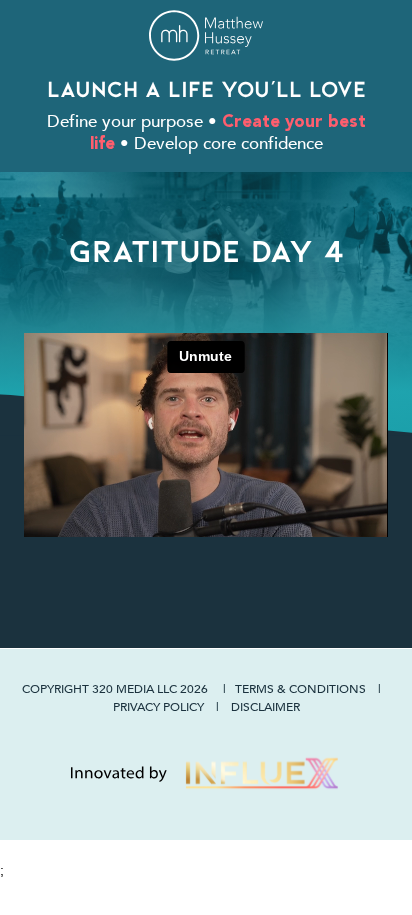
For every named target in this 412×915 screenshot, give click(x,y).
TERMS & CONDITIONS (300, 688)
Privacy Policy (158, 706)
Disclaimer (265, 706)
